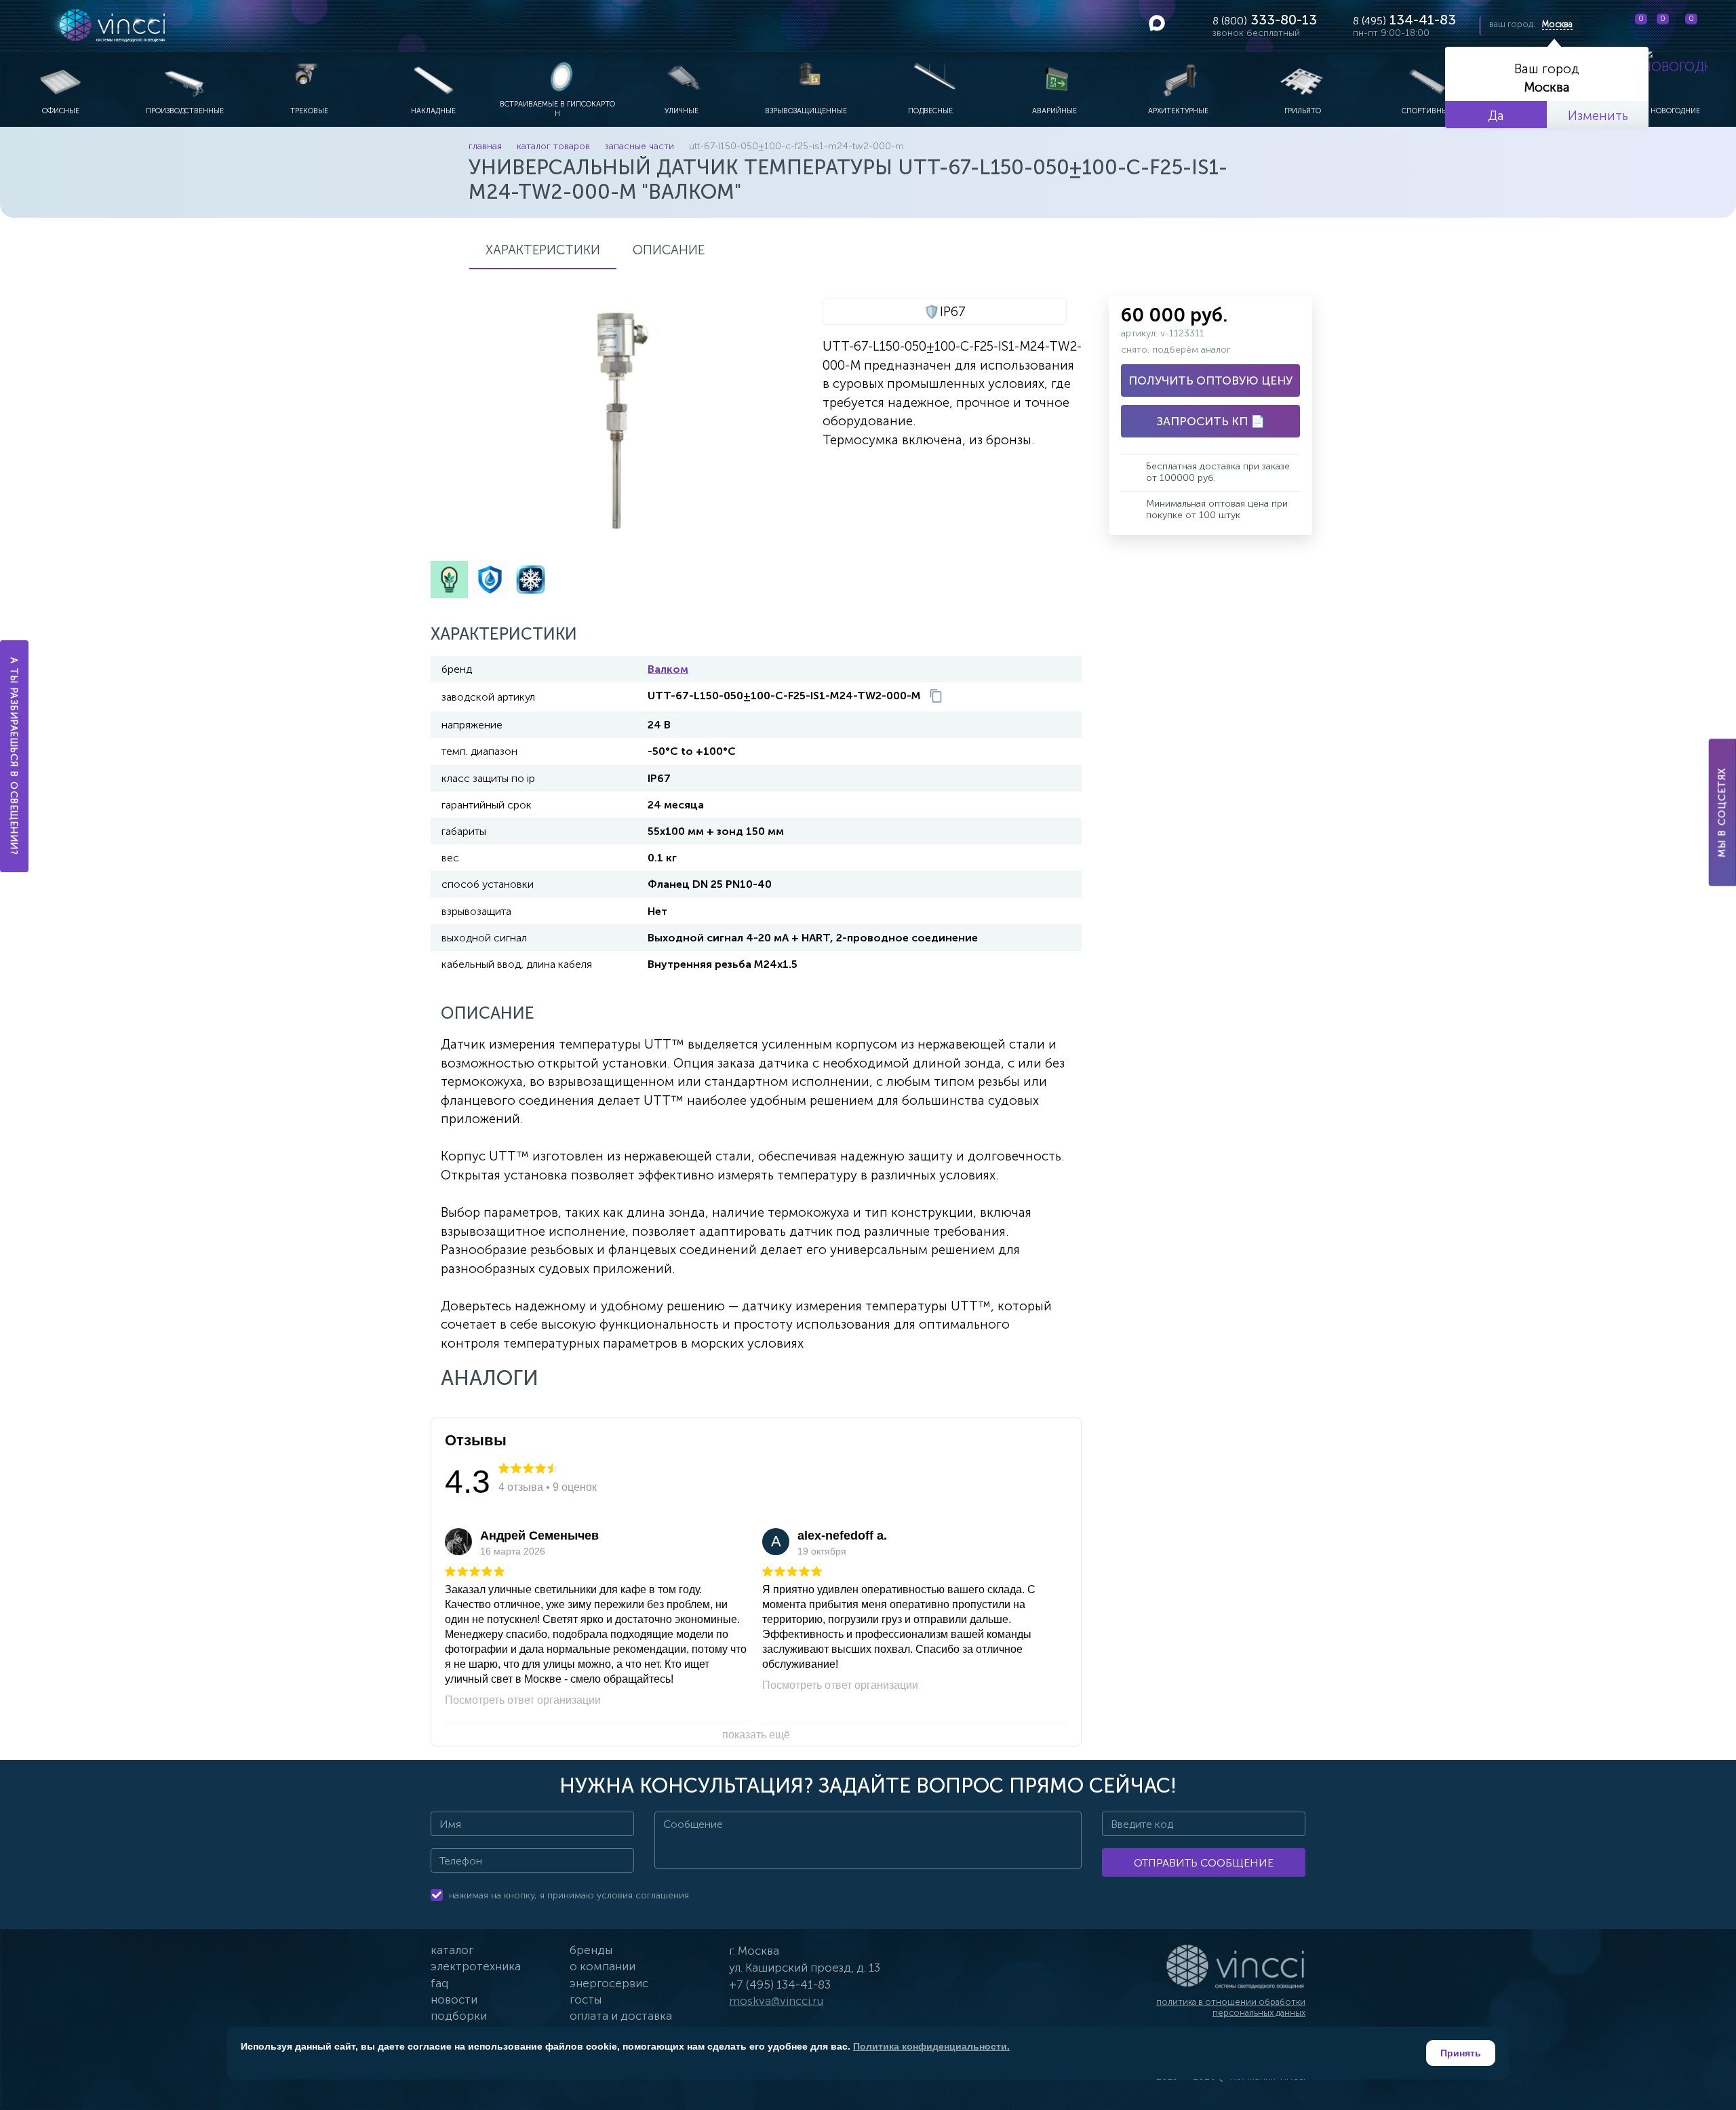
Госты (586, 1999)
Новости (454, 1999)
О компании (603, 1966)
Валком (668, 669)
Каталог (452, 1950)
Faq (439, 1983)
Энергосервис (609, 1983)
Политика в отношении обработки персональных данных (1231, 2007)
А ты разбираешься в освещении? (15, 756)
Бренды (591, 1950)
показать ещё (756, 1735)
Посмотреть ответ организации (523, 1700)
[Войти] (1715, 26)
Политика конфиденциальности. (931, 2046)
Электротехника (476, 1966)
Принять (1461, 2053)
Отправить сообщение (1204, 1863)
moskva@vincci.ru (776, 2001)
